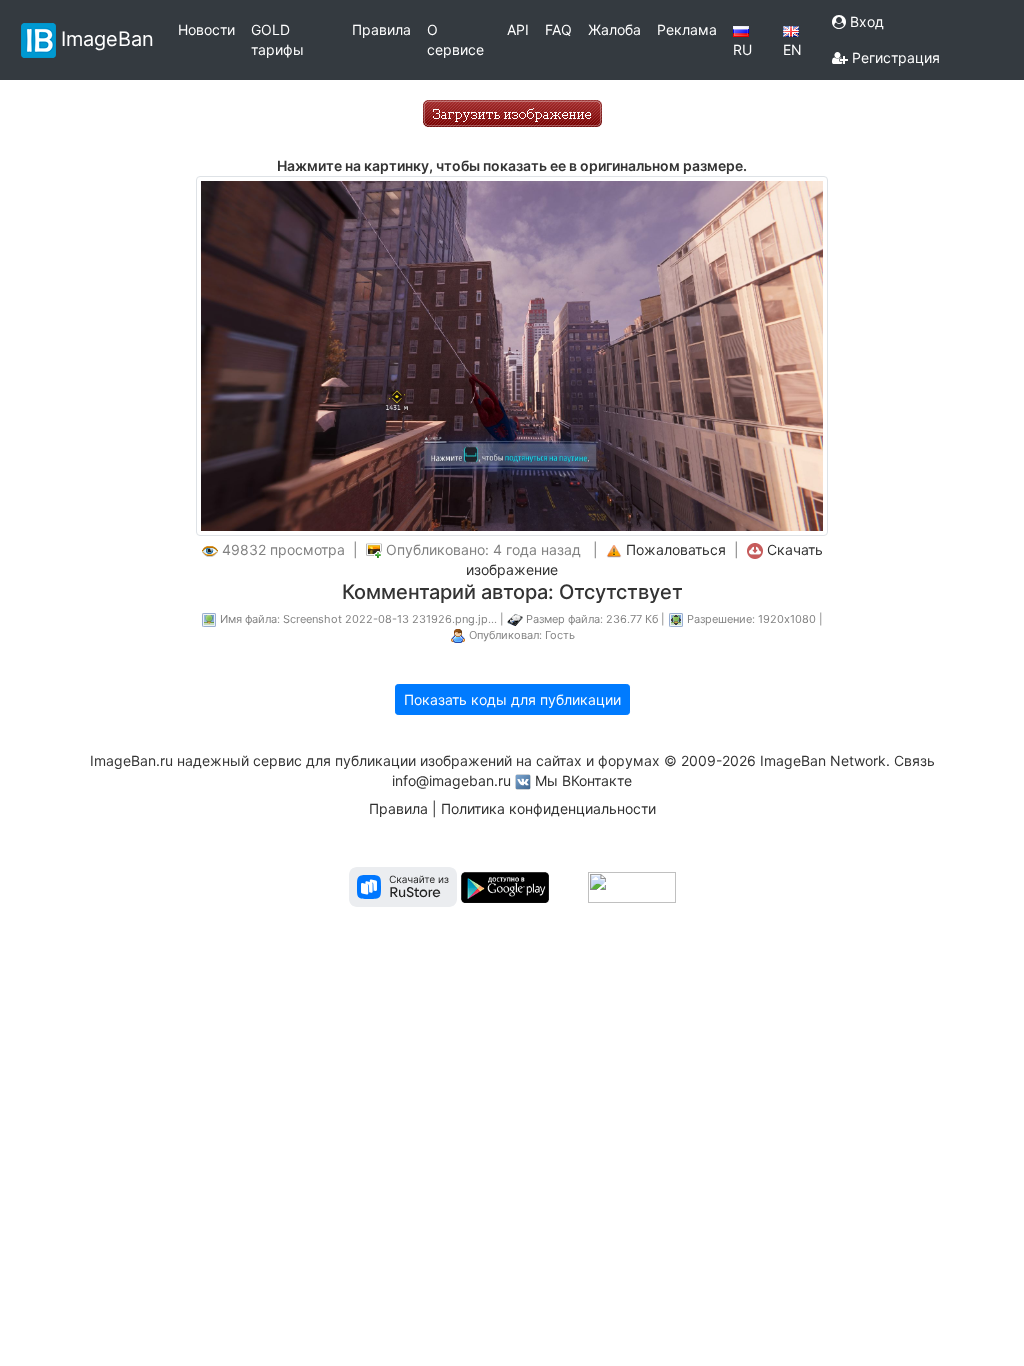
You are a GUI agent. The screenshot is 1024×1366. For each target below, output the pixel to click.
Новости (206, 29)
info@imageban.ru (451, 780)
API (518, 29)
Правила (381, 29)
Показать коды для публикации (512, 699)
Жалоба (614, 29)
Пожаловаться (676, 549)
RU (742, 49)
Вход (865, 21)
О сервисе (455, 39)
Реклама (687, 29)
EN (792, 49)
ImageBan (107, 38)
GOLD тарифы (277, 39)
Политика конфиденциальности (548, 808)
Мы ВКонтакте (583, 780)
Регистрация (894, 57)
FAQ (558, 29)
